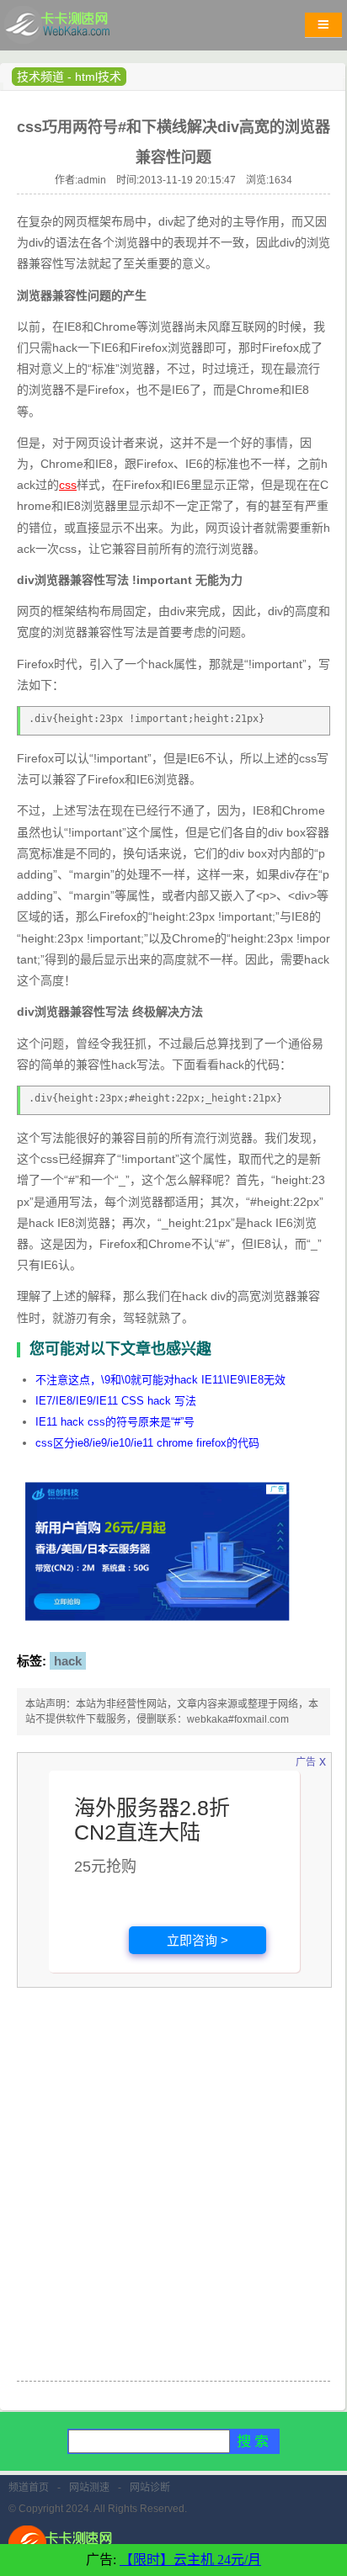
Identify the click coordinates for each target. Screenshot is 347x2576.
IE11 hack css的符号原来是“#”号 (115, 1422)
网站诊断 (150, 2488)
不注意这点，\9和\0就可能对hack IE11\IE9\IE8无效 (160, 1380)
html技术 (98, 77)
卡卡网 (76, 29)
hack (68, 1661)
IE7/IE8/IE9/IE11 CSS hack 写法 (116, 1401)
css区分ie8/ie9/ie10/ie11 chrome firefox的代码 (147, 1443)
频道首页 (29, 2488)
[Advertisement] (173, 2195)
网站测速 (89, 2488)
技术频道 (40, 77)
